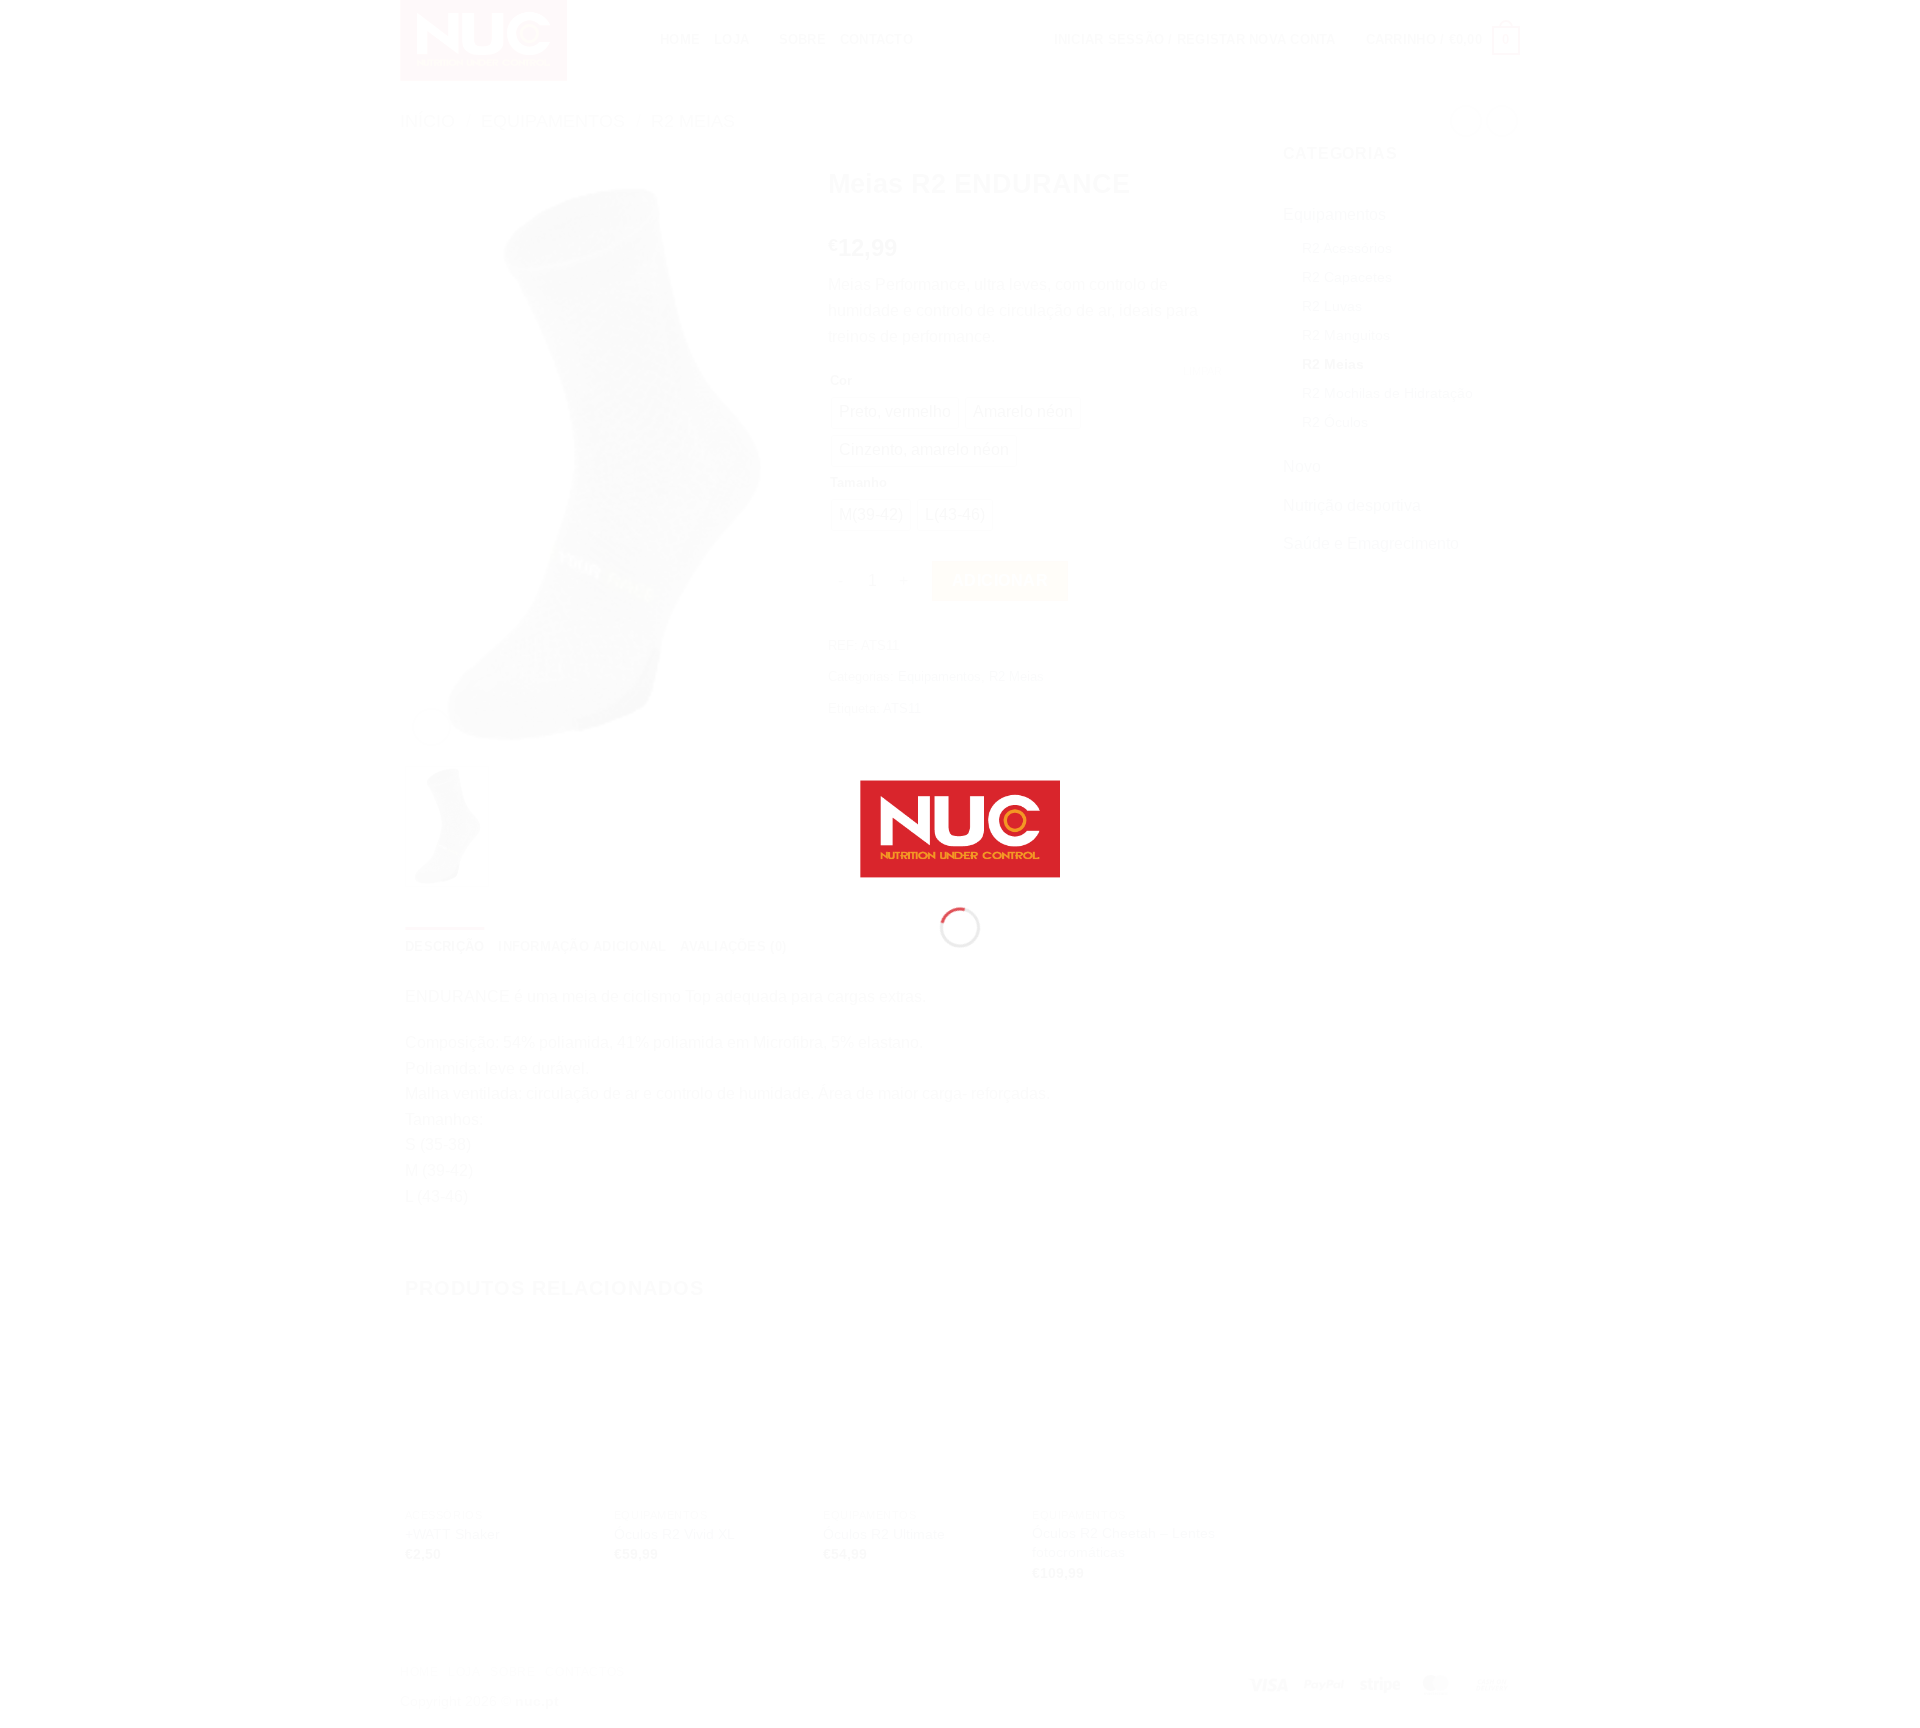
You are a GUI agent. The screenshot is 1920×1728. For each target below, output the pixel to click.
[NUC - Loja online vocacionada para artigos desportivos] (960, 827)
